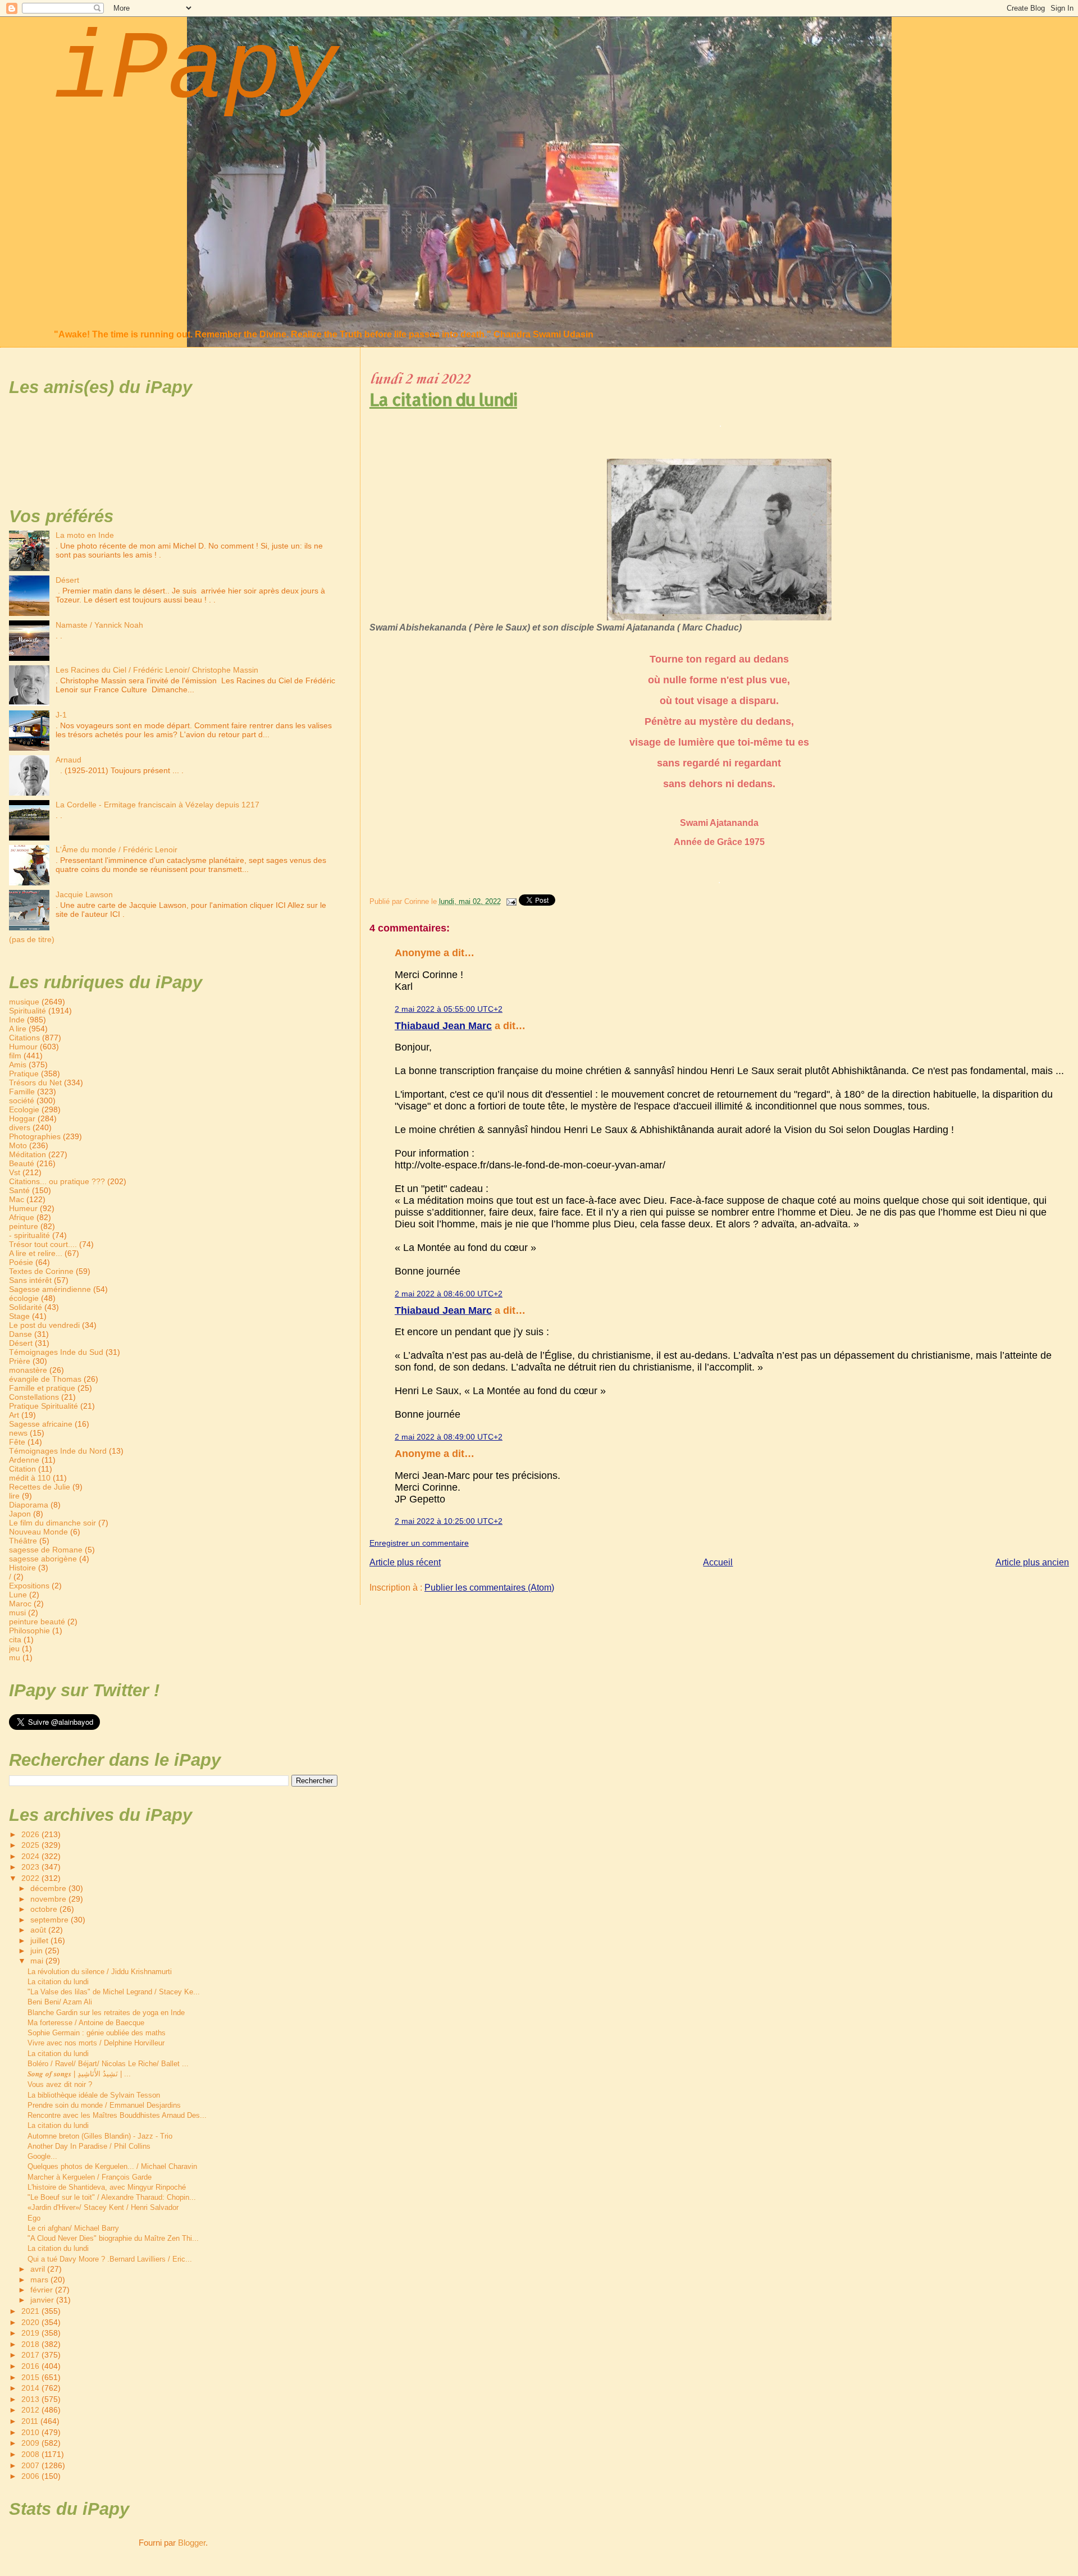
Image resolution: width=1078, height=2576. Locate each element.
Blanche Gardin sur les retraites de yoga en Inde (106, 2013)
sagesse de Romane (46, 1550)
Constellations (34, 1397)
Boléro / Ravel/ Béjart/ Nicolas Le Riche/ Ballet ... (108, 2064)
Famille (22, 1091)
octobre (45, 1909)
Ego (34, 2218)
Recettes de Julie (40, 1487)
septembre (51, 1920)
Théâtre (23, 1541)
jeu (14, 1648)
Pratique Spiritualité (44, 1406)
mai (38, 1961)
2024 (31, 1856)
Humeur (23, 1208)
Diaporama (29, 1505)
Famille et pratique (42, 1388)
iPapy (196, 71)
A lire (18, 1029)
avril (39, 2269)
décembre (49, 1888)
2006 (31, 2476)
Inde (17, 1020)
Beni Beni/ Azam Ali (60, 2002)
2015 (31, 2377)
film (15, 1056)
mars (40, 2280)
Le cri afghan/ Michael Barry (73, 2228)
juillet (40, 1941)
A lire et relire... (36, 1253)
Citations (24, 1038)
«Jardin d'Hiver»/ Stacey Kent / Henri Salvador (103, 2207)
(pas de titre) (32, 939)
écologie (24, 1298)
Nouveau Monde (38, 1532)
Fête (17, 1442)
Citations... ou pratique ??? (57, 1181)
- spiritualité (29, 1235)
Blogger (192, 2543)
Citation (22, 1469)
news (18, 1433)
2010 (31, 2432)
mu (15, 1657)
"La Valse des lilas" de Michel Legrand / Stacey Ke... (114, 1992)
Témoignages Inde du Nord (58, 1451)
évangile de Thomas (45, 1379)
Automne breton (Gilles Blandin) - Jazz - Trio (100, 2136)
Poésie (21, 1262)
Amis (18, 1065)
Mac (17, 1199)
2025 (31, 1845)
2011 (31, 2421)
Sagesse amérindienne (50, 1289)
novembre (49, 1899)
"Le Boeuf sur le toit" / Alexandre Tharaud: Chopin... (112, 2197)
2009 (31, 2443)
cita (15, 1639)
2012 (31, 2410)
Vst (15, 1172)
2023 (31, 1867)
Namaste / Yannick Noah (99, 625)
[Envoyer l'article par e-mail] (511, 901)
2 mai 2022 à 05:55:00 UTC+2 (449, 1009)
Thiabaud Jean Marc (443, 1026)
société (22, 1100)
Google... (42, 2156)
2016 (31, 2366)
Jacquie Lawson (84, 894)
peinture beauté (37, 1622)
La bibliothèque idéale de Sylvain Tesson (94, 2095)
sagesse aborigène (43, 1559)
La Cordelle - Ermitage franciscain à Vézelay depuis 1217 (157, 805)
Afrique (22, 1217)
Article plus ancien (1032, 1562)
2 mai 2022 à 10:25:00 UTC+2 (449, 1521)
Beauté (22, 1163)
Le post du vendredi (44, 1325)
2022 (31, 1878)
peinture (24, 1226)
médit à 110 (30, 1478)
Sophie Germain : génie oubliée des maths (97, 2033)
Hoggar (22, 1118)
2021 (31, 2311)
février (43, 2290)
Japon (20, 1514)
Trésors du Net (35, 1083)
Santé (19, 1190)
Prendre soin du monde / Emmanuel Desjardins (104, 2105)
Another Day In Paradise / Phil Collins (89, 2146)
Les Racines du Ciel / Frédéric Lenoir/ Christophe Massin (157, 670)
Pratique (24, 1074)
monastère (28, 1370)
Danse (20, 1334)
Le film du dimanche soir (52, 1523)
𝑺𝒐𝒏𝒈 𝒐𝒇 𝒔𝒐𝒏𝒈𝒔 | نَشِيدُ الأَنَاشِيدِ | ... (79, 2074)
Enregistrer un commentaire (419, 1543)
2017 (31, 2355)
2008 (31, 2454)
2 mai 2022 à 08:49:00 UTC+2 (449, 1437)
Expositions (29, 1586)
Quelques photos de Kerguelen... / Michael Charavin (112, 2166)
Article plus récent (405, 1562)
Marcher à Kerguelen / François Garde (90, 2177)
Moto (18, 1145)
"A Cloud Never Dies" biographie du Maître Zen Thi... (113, 2238)
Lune (18, 1595)
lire (14, 1496)
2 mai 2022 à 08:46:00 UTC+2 (449, 1294)
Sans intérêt (30, 1280)
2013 (31, 2399)
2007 (31, 2465)
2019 (31, 2333)
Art (14, 1415)
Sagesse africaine (41, 1424)
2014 (31, 2388)
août (39, 1930)
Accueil (718, 1562)
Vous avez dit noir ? (60, 2084)
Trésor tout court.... (43, 1244)
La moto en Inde (85, 535)
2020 (31, 2322)
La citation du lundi (443, 399)
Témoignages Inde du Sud (56, 1352)
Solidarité (26, 1307)
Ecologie (24, 1109)
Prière (20, 1361)
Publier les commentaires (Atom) (489, 1588)
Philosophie (29, 1630)
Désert (67, 580)
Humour (23, 1047)
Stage (19, 1316)
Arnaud (68, 760)
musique (24, 1002)
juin (38, 1951)
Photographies (35, 1136)
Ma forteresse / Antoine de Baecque (86, 2023)
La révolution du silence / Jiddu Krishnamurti (100, 1972)
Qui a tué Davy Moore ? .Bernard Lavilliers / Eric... (110, 2259)
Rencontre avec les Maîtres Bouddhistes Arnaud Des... (117, 2115)
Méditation (28, 1154)
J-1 (61, 715)
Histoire (22, 1568)
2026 (31, 1834)
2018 (31, 2344)
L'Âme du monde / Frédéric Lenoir (117, 849)
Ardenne (24, 1460)
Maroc (20, 1604)
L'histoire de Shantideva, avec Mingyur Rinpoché (107, 2187)
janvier (43, 2300)
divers (20, 1127)
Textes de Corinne (41, 1271)
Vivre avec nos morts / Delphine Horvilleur (96, 2043)
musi (17, 1613)
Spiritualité (28, 1011)
